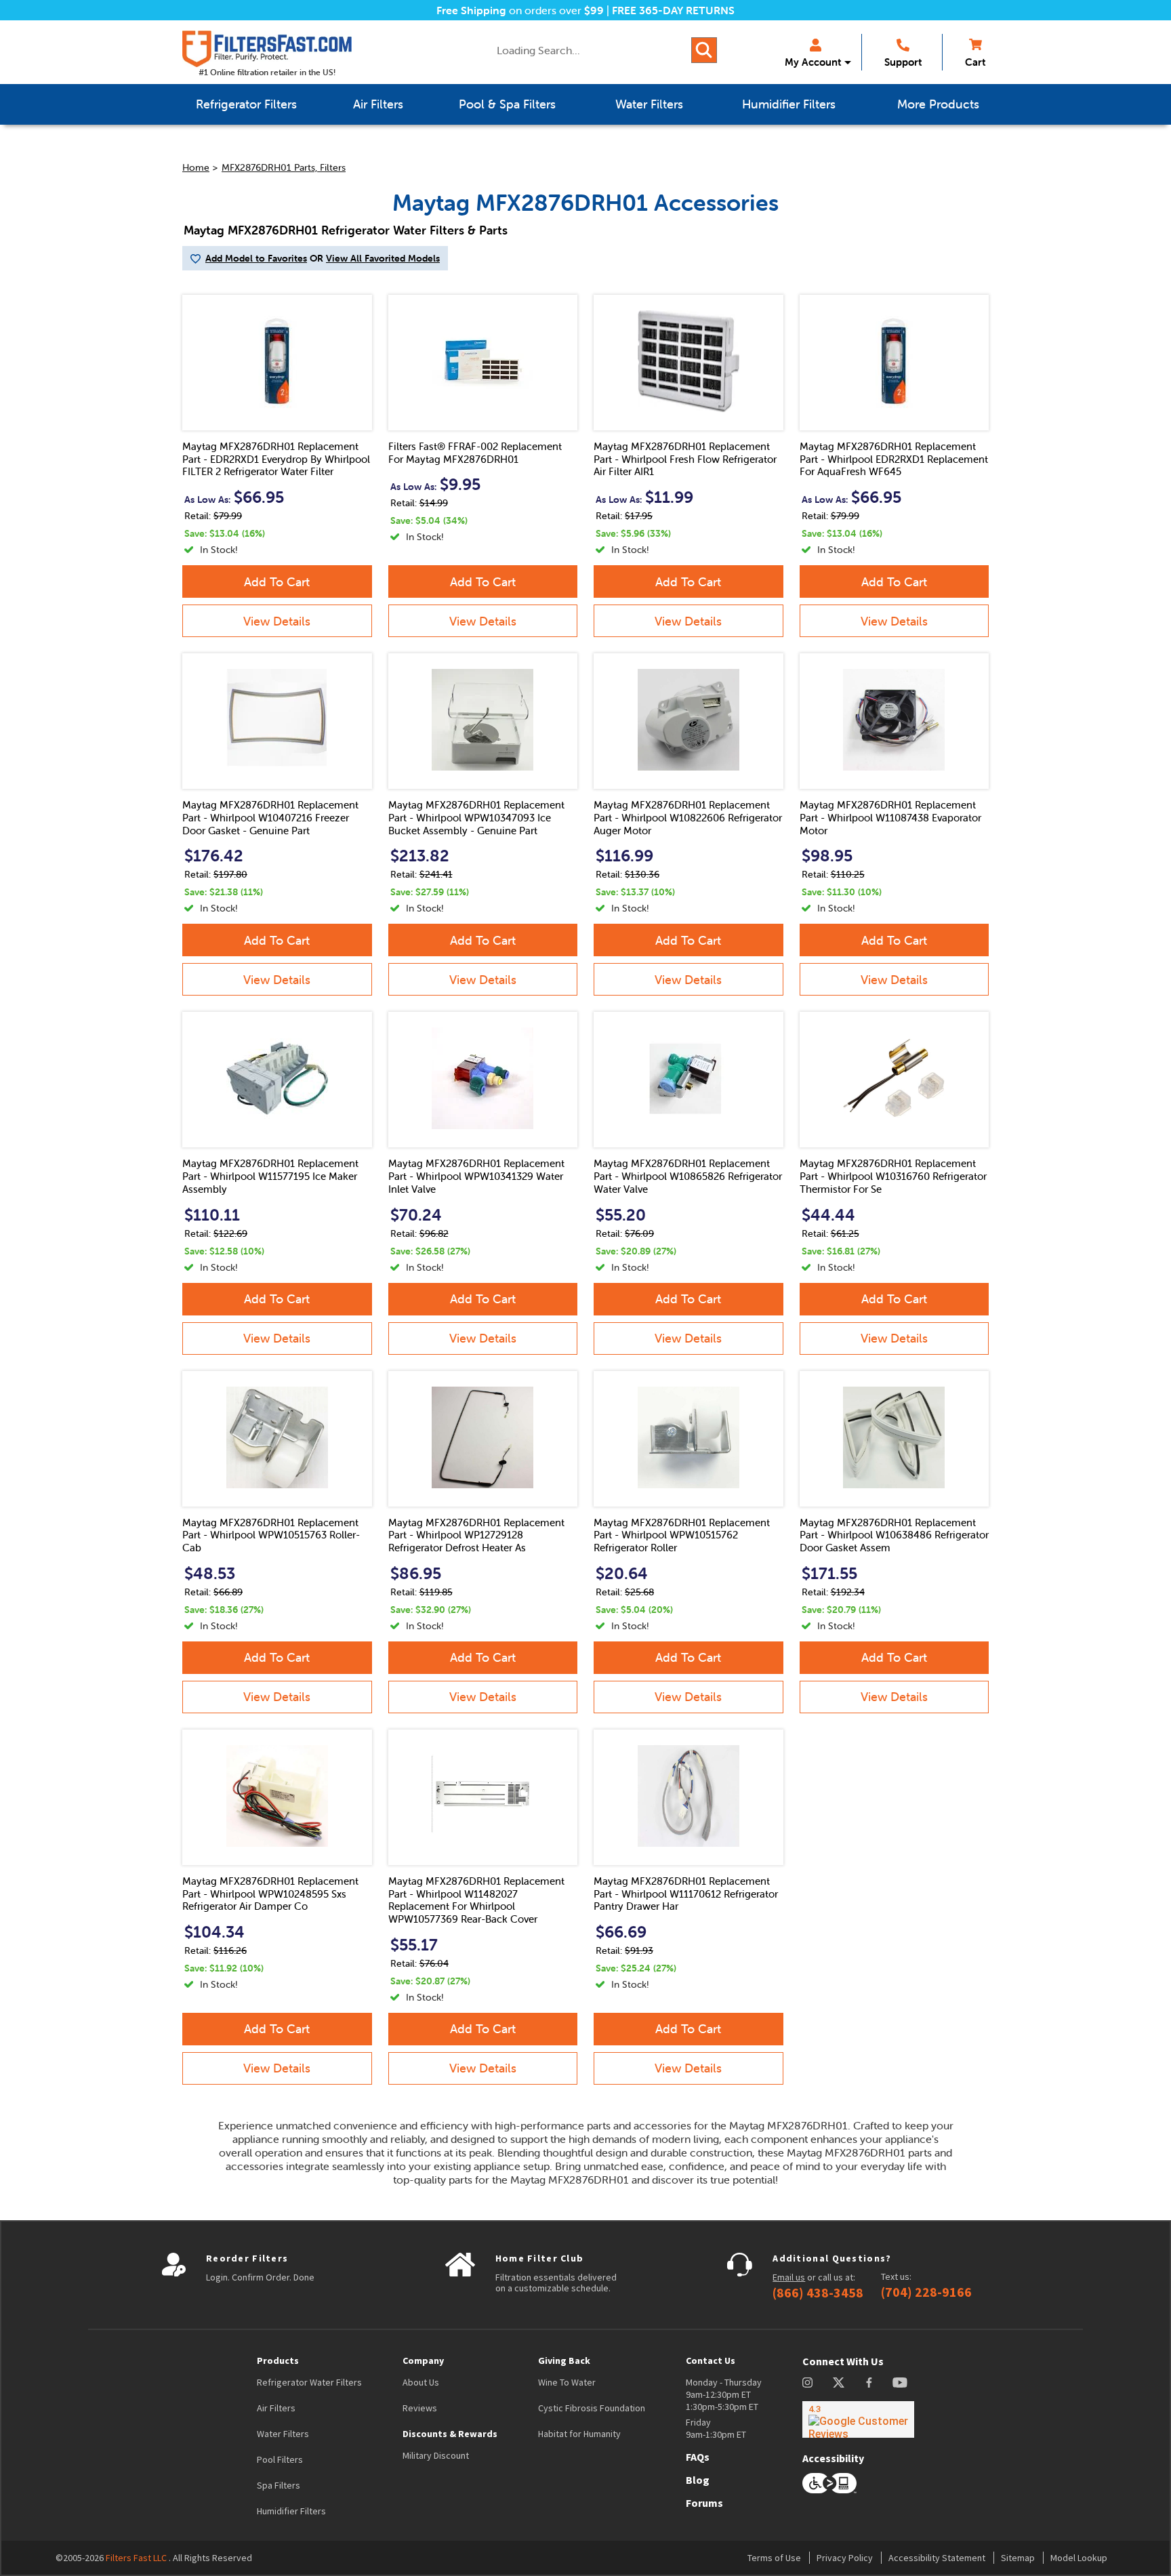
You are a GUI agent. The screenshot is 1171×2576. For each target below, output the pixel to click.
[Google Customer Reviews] (858, 2419)
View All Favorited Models (383, 258)
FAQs (698, 2457)
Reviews (420, 2408)
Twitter (839, 2383)
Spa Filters (279, 2485)
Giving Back (564, 2360)
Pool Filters (280, 2459)
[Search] (704, 50)
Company (423, 2360)
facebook (869, 2383)
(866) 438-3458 (818, 2293)
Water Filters (283, 2434)
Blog (698, 2480)
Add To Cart (277, 582)
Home (196, 167)
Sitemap (1018, 2558)
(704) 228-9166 (926, 2292)
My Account (813, 62)
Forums (704, 2503)
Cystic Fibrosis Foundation (592, 2408)
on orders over (520, 10)
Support (903, 62)
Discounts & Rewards (450, 2434)
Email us (789, 2277)
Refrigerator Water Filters (309, 2382)
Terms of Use (774, 2558)
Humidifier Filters (291, 2511)
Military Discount (436, 2455)
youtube (900, 2383)
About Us (421, 2382)
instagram (807, 2383)
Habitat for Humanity (579, 2434)
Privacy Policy (845, 2558)
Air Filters (276, 2408)
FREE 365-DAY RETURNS (673, 10)
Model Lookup (1079, 2558)
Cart (975, 62)
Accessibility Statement (937, 2558)
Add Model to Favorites (256, 258)
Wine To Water (567, 2382)
